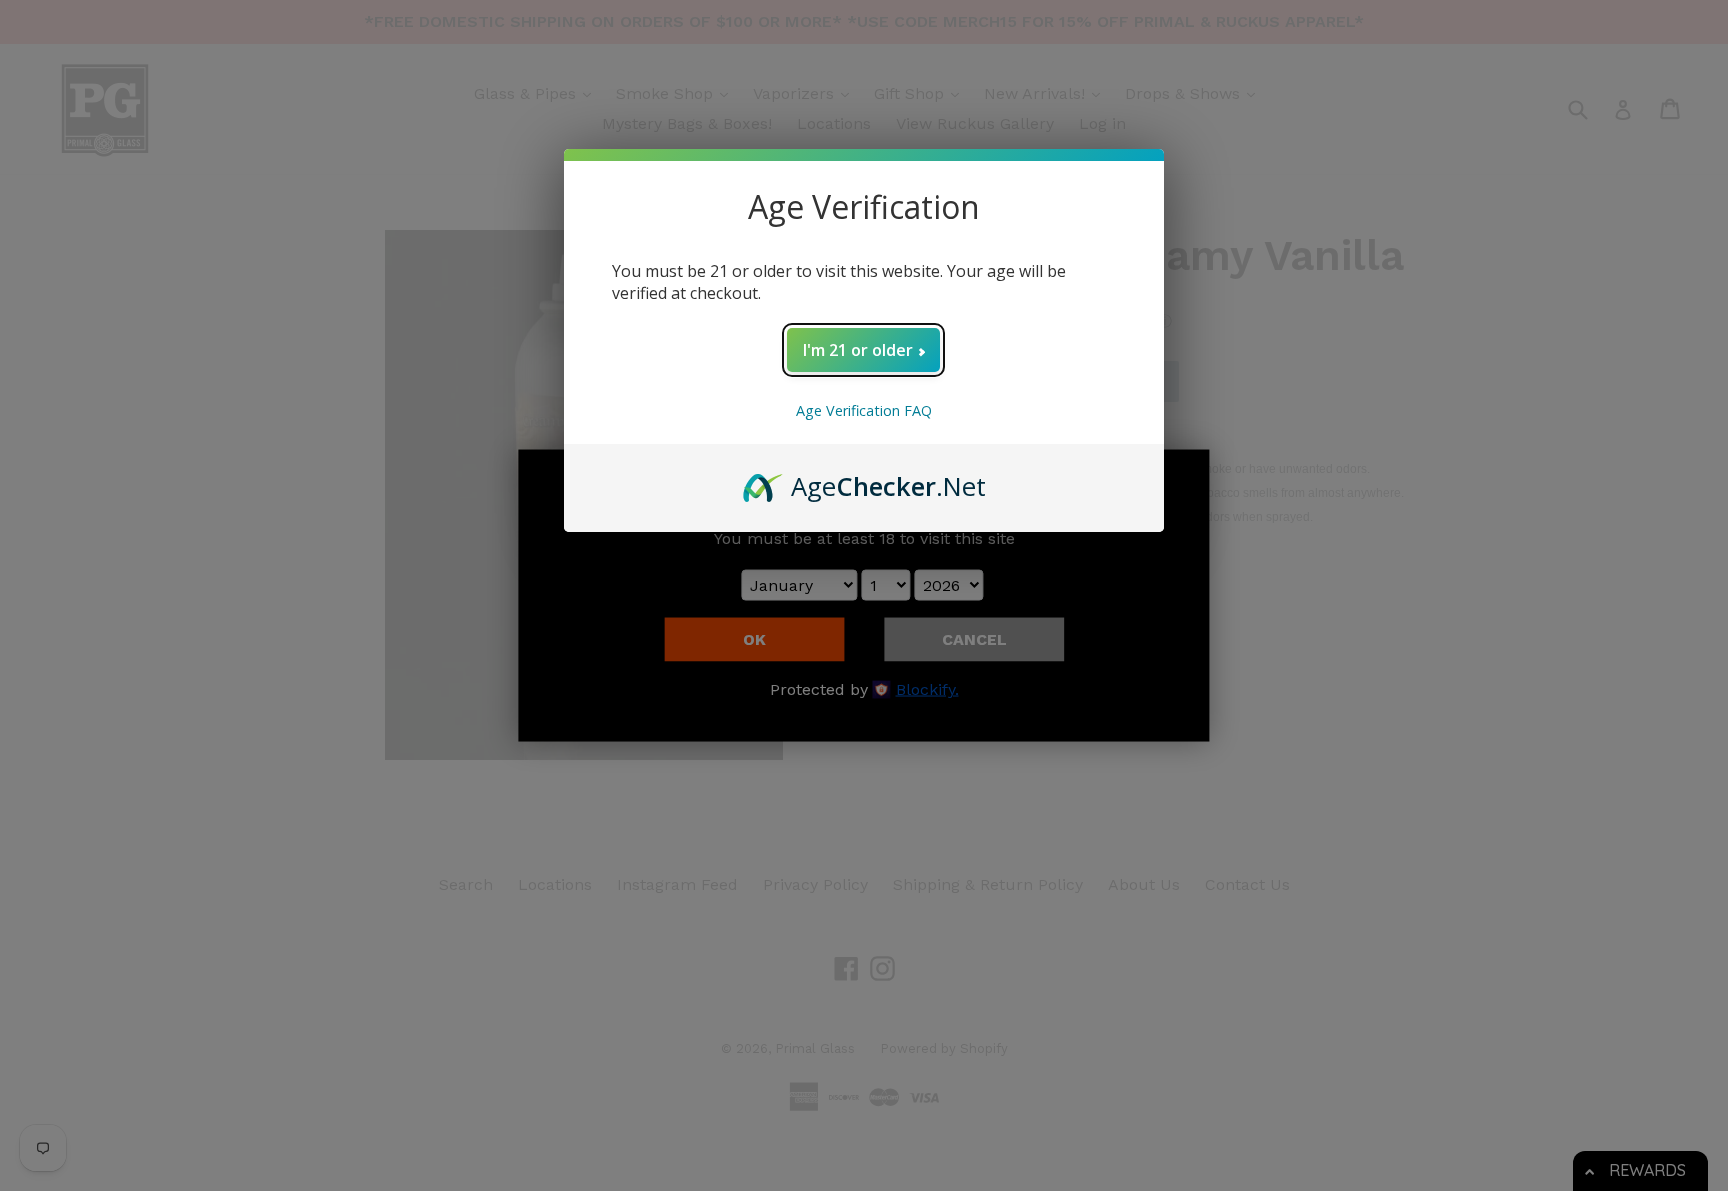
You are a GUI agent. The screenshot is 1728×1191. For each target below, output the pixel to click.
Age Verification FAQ (864, 410)
